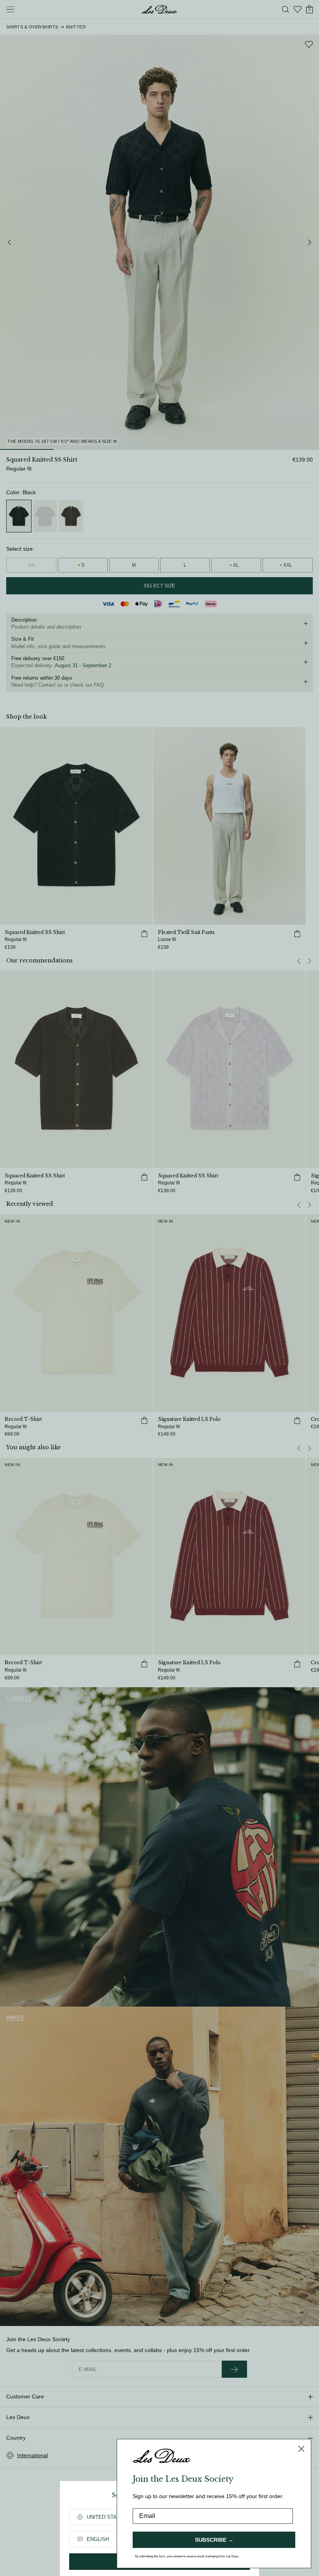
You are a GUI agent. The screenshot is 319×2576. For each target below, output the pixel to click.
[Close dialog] (301, 2449)
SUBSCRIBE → (214, 2540)
